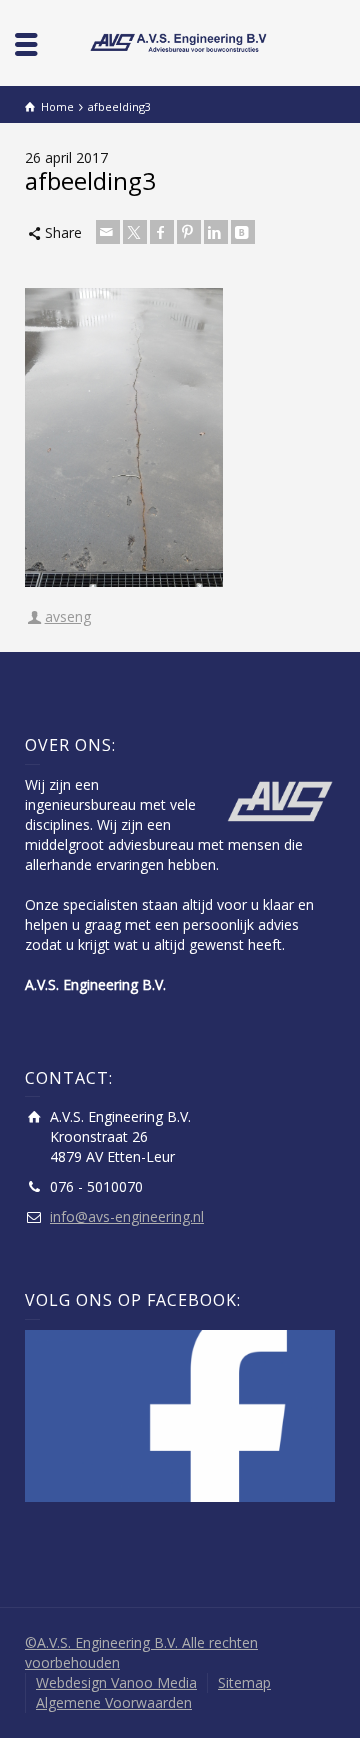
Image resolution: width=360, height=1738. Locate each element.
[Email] (108, 232)
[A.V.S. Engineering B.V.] (180, 41)
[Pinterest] (189, 232)
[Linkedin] (216, 232)
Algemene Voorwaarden (114, 1702)
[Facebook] (162, 232)
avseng (68, 616)
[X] (135, 232)
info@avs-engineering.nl (127, 1216)
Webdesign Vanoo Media (116, 1682)
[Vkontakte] (243, 232)
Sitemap (244, 1682)
